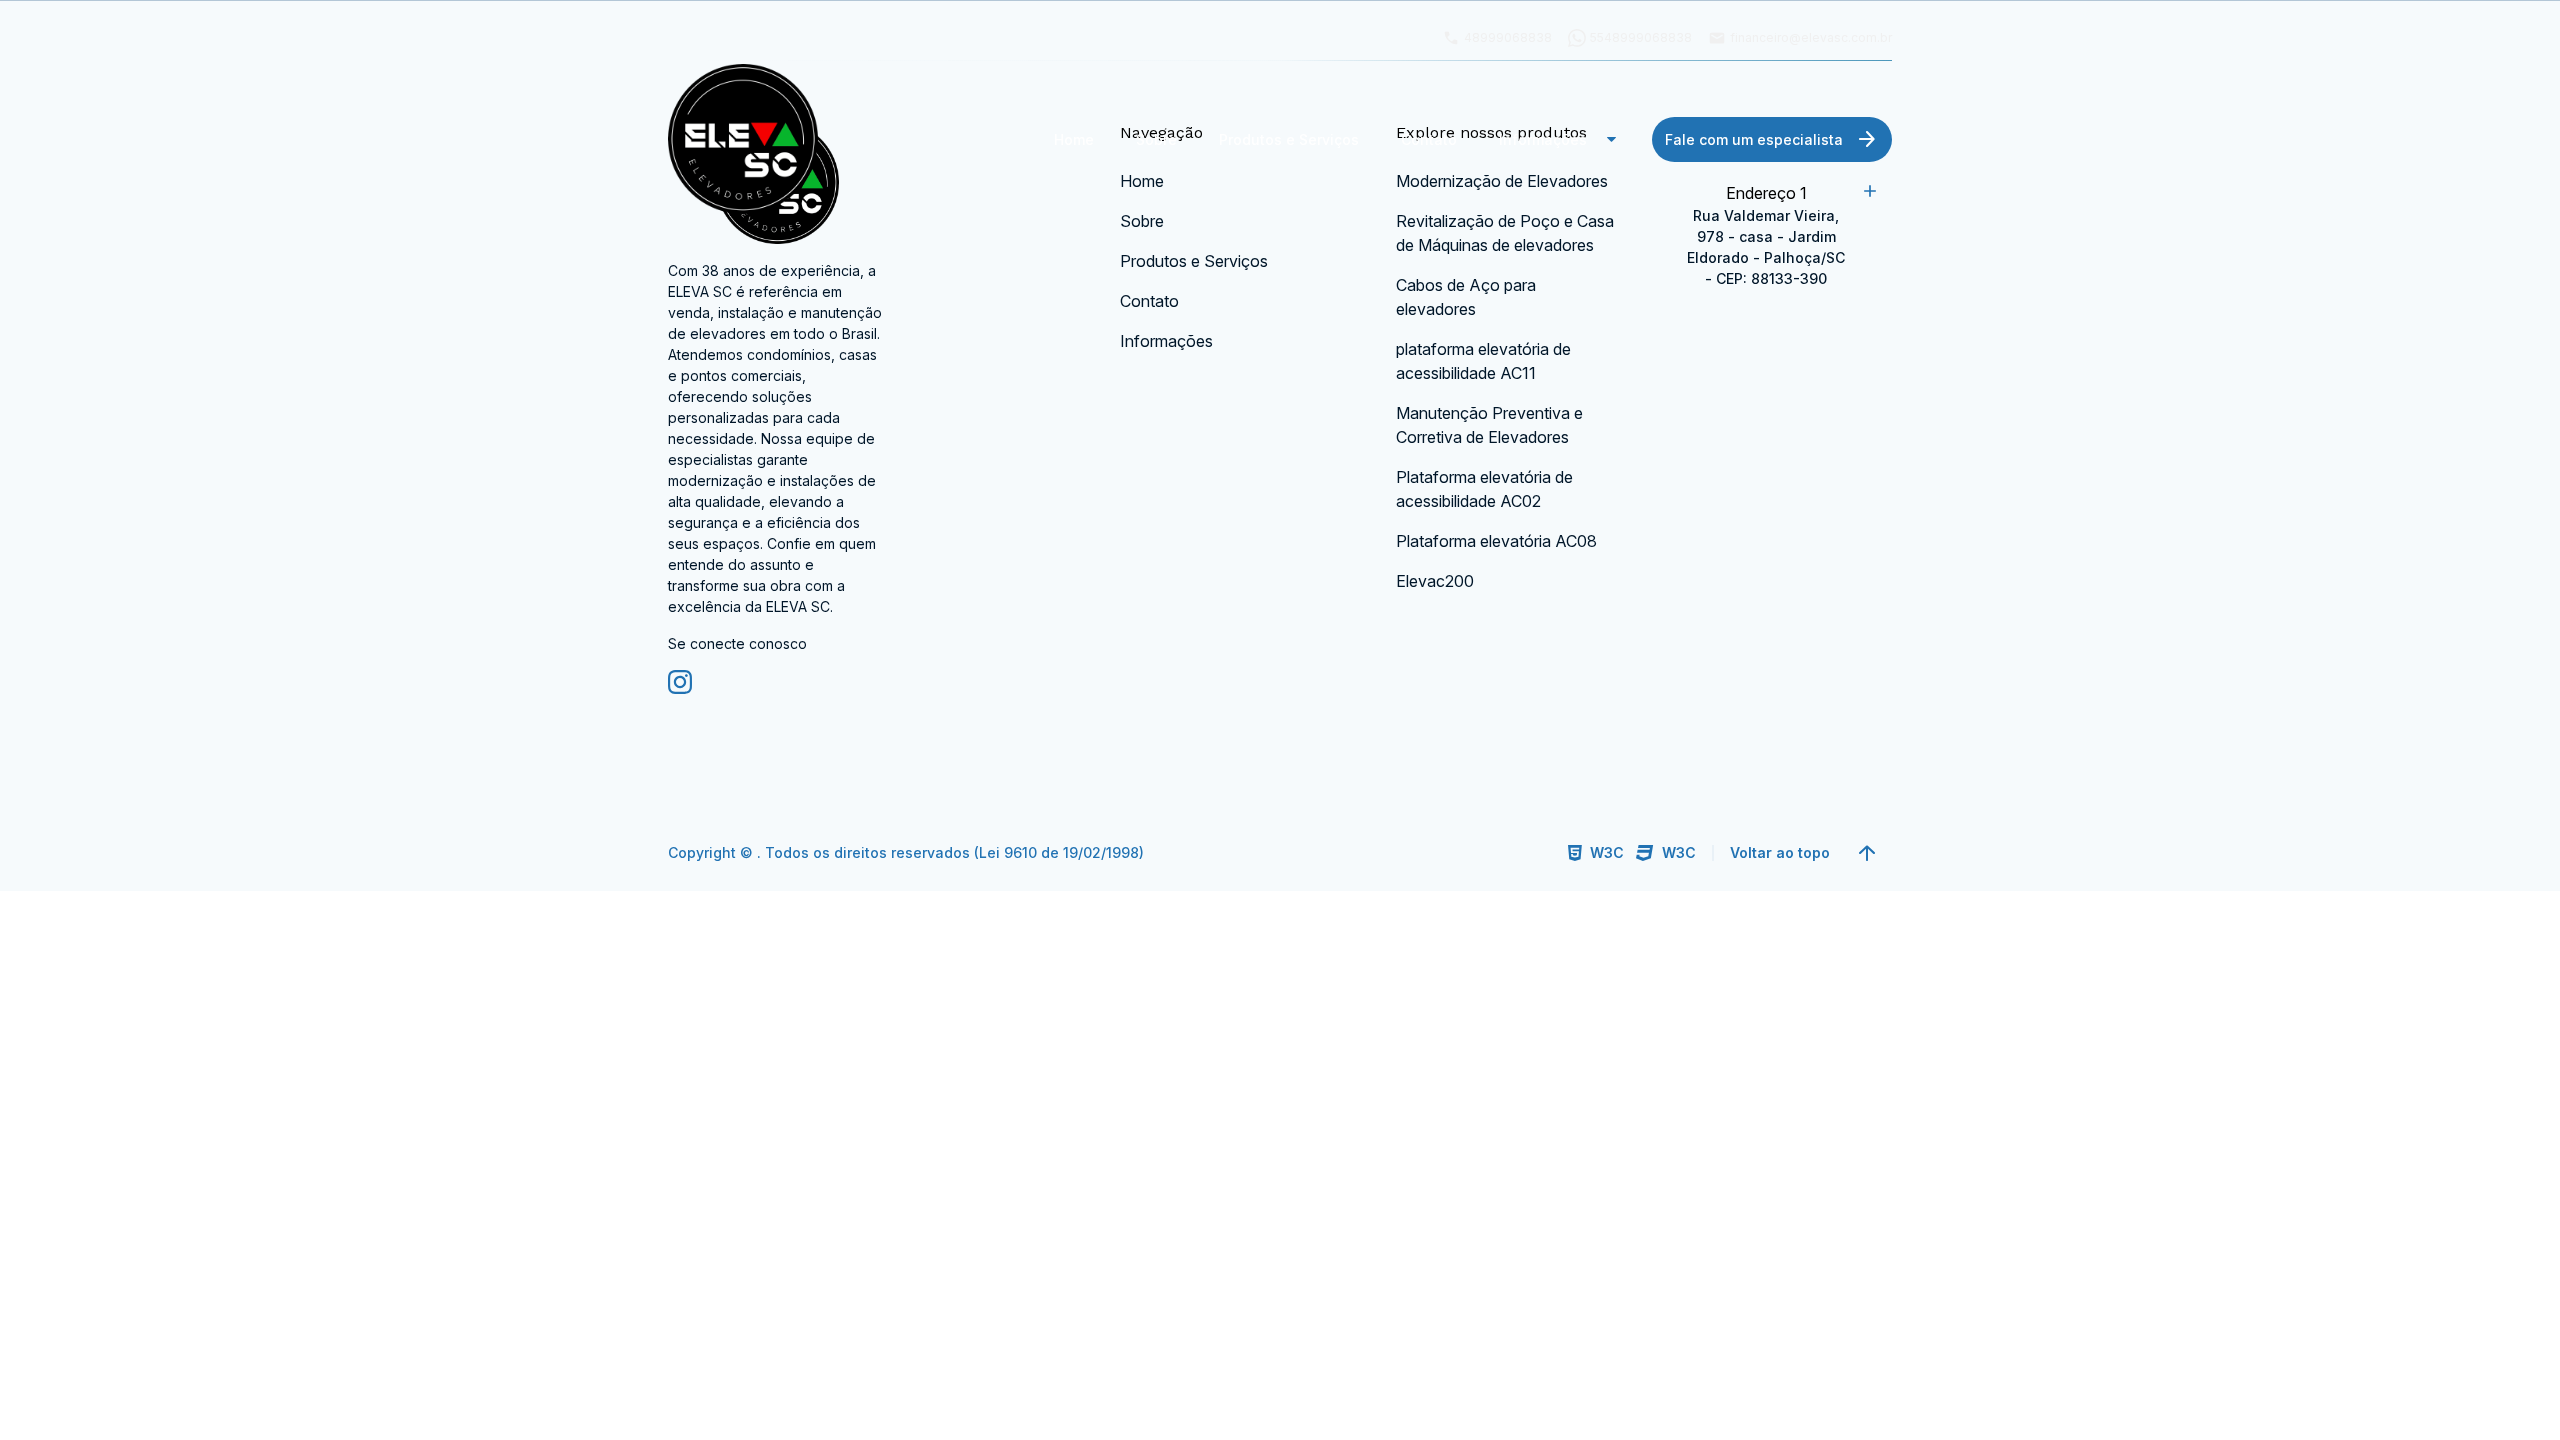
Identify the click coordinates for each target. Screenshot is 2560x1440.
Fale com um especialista (1772, 139)
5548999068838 (1641, 37)
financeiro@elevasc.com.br (1800, 38)
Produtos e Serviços (1289, 139)
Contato (1429, 139)
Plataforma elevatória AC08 (1496, 541)
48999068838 (1497, 38)
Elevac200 (1435, 581)
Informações (1562, 139)
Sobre (1156, 139)
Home (1074, 139)
